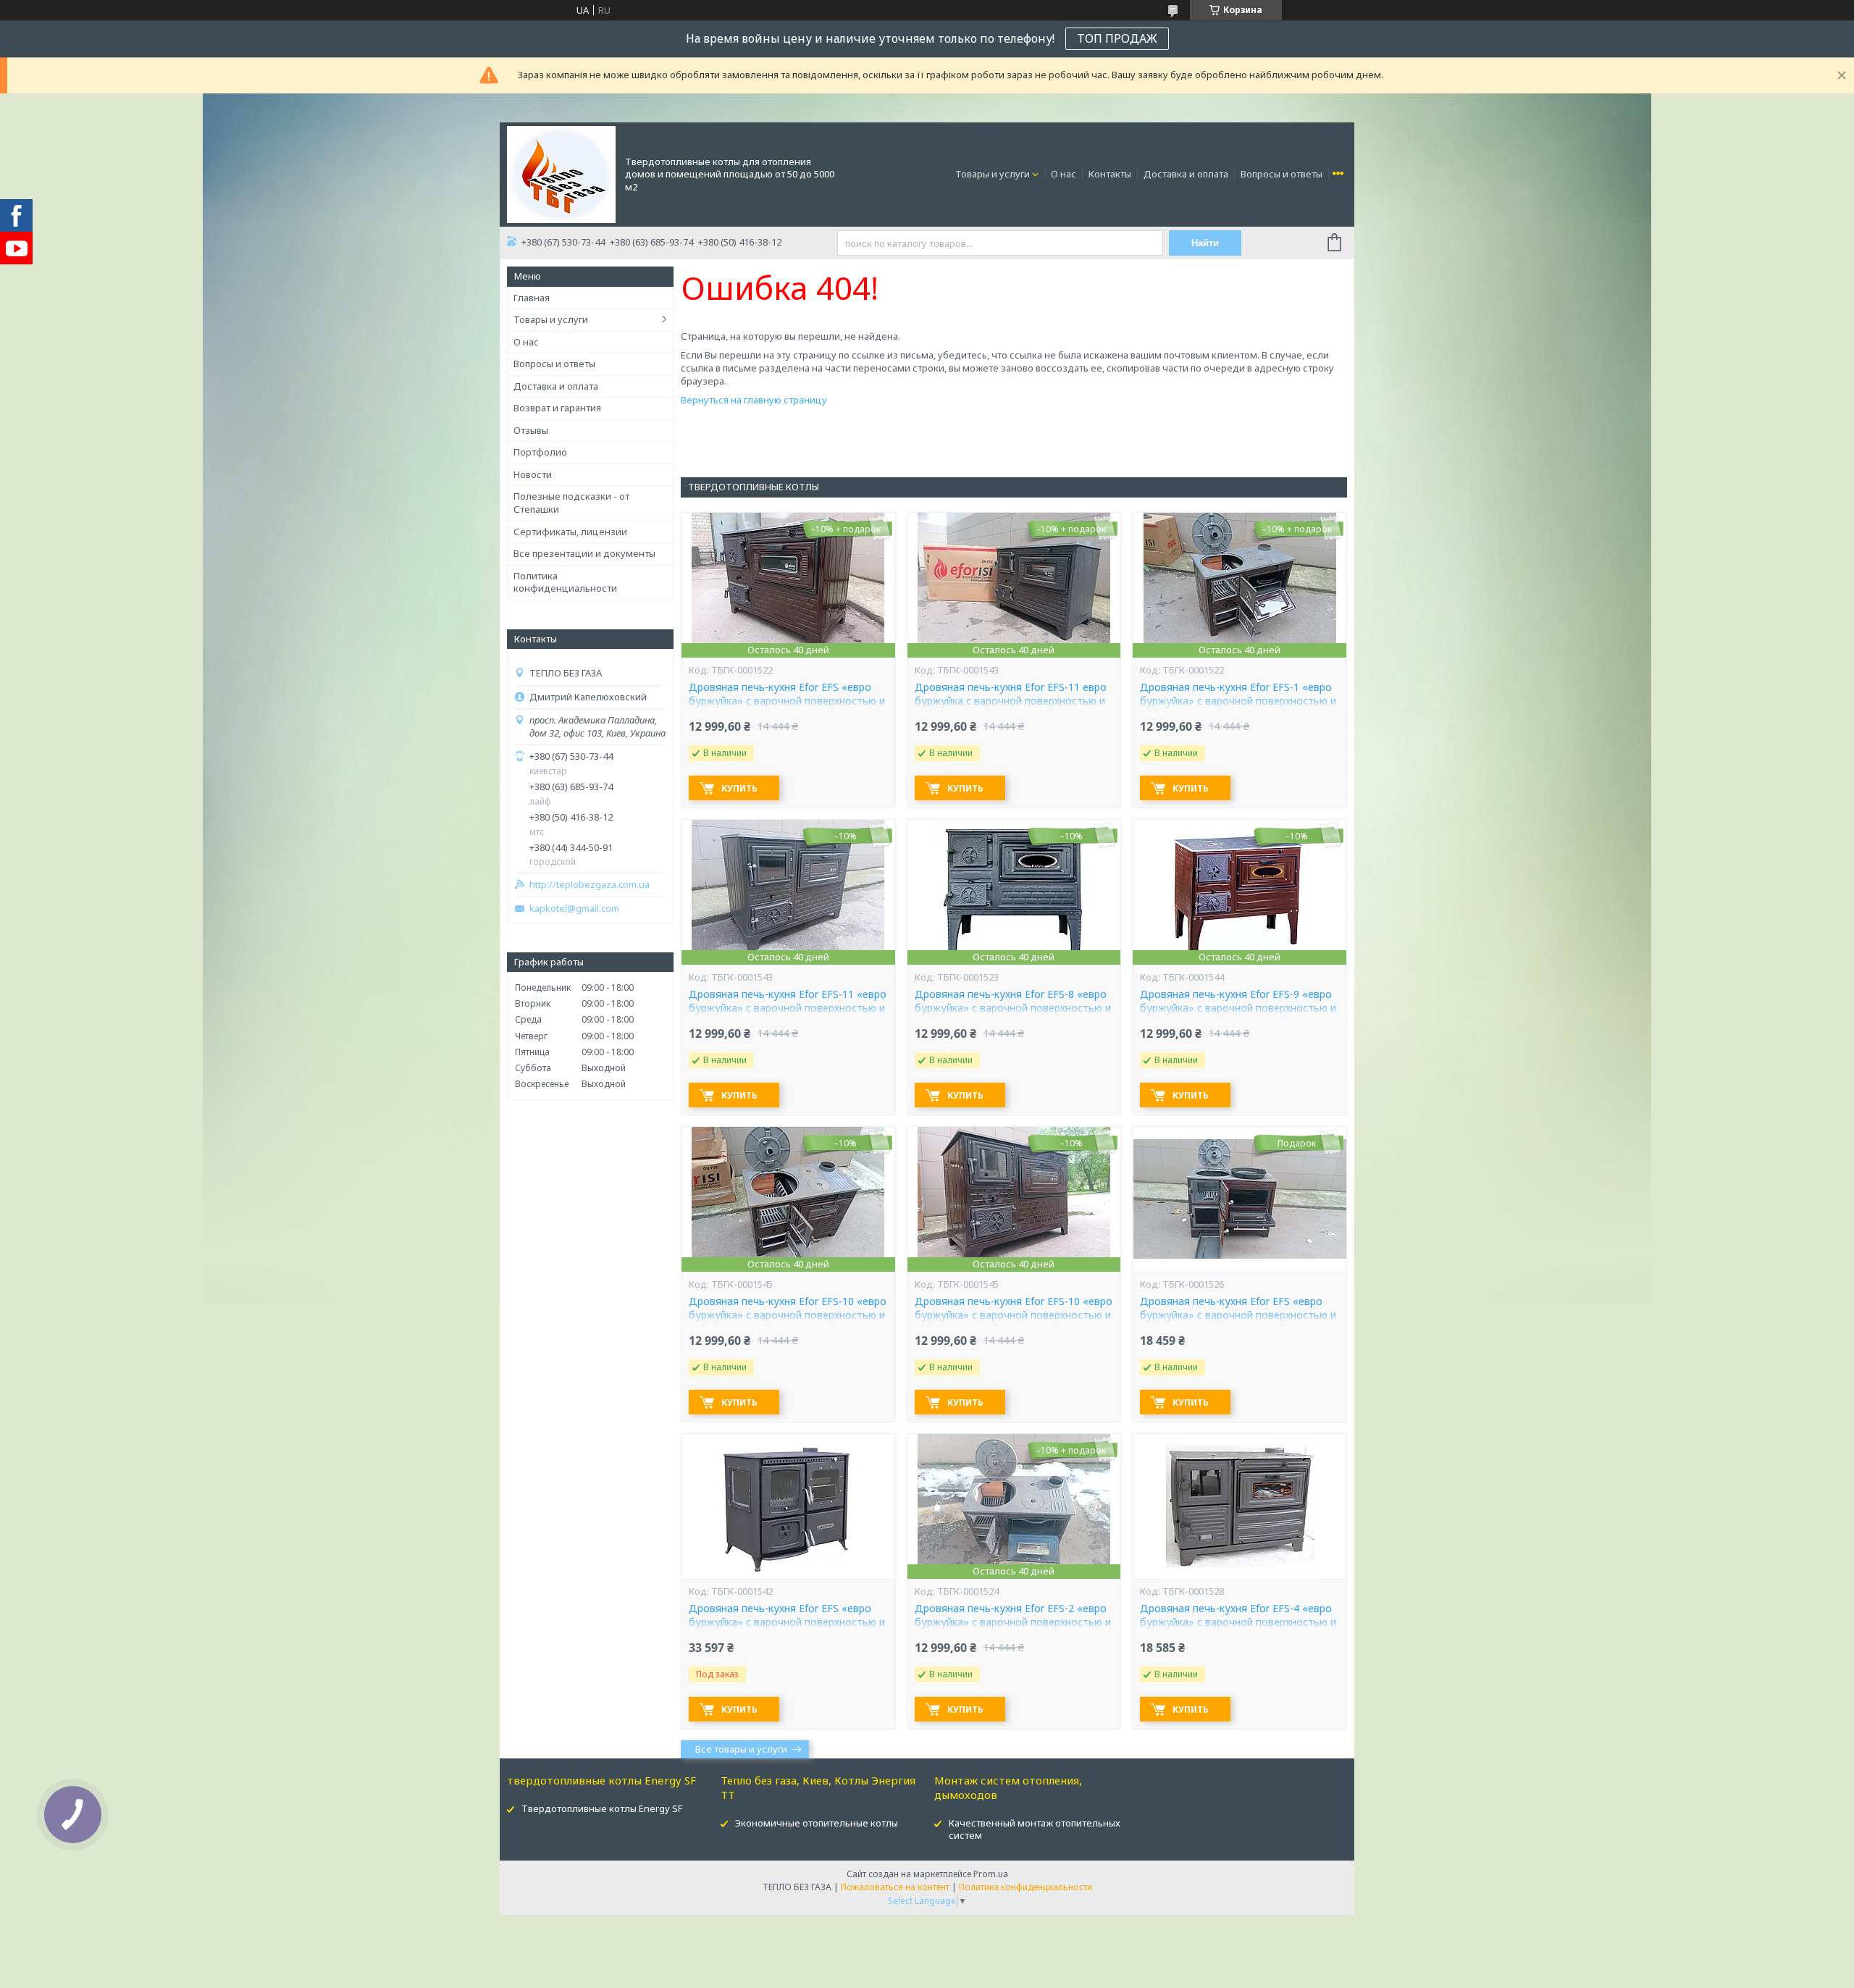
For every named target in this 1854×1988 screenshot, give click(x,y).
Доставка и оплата (1186, 174)
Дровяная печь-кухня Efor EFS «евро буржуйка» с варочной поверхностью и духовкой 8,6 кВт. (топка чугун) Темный (788, 1622)
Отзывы (531, 430)
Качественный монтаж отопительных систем (1035, 1829)
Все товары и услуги (741, 1749)
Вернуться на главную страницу (754, 400)
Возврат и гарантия (557, 408)
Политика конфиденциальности (565, 582)
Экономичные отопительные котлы (817, 1823)
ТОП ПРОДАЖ (1117, 38)
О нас (1064, 174)
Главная (532, 298)
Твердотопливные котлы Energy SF (602, 1808)
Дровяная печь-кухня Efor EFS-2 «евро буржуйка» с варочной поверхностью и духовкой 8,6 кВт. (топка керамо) (1013, 1622)
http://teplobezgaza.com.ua (590, 885)
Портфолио (540, 452)
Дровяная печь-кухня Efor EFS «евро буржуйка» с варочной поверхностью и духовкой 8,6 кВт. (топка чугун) (1238, 1315)
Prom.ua (991, 1874)
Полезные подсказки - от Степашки (571, 503)
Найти (1205, 243)
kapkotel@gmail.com (574, 909)
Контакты (1110, 174)
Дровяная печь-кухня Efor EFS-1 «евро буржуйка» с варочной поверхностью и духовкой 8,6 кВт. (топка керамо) (1238, 701)
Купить (739, 788)
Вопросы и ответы (1282, 174)
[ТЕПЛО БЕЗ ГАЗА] (561, 173)
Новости (533, 474)
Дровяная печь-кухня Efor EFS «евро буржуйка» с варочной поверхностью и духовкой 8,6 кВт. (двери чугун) (787, 701)
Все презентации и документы (584, 553)
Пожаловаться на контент (895, 1887)
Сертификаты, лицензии (570, 532)
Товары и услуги (993, 174)
